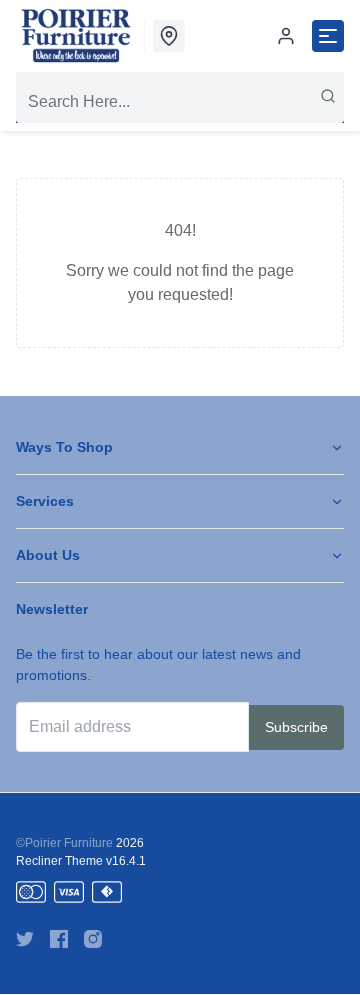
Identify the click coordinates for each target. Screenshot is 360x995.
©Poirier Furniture (64, 843)
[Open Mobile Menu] (328, 36)
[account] (286, 36)
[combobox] (180, 102)
